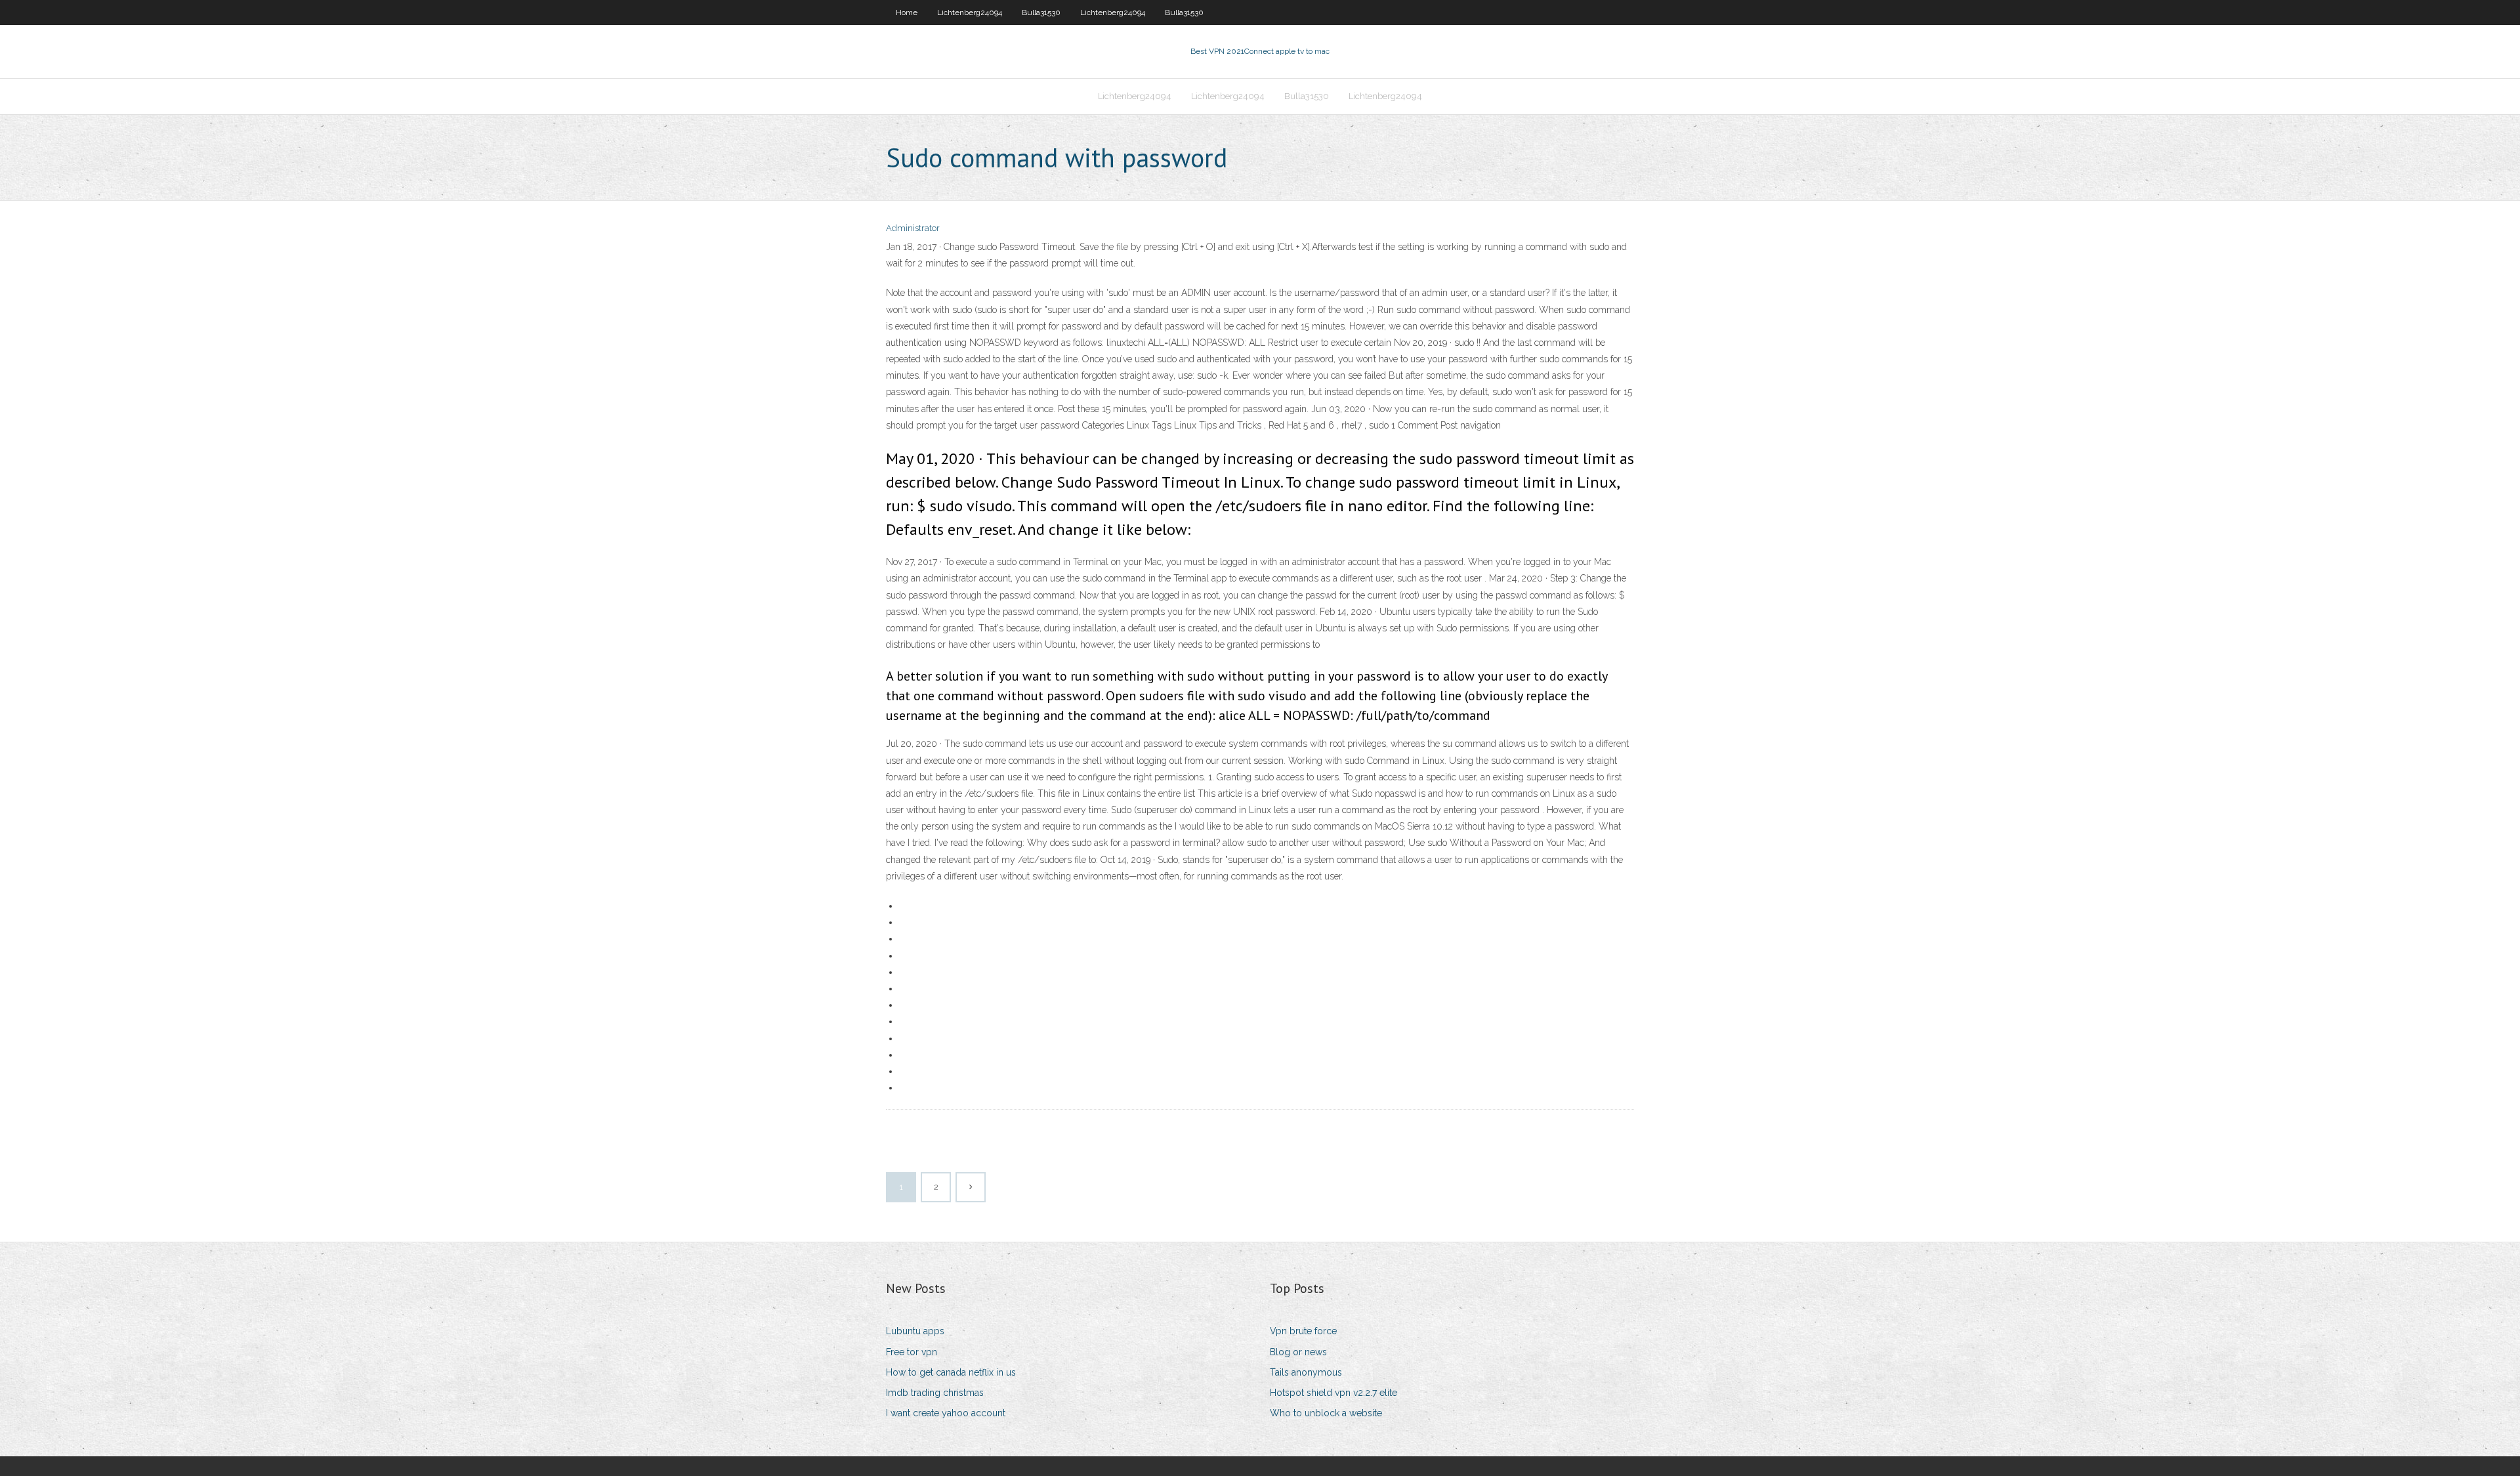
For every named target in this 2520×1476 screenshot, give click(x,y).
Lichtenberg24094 (970, 12)
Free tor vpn (912, 1352)
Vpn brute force (1303, 1331)
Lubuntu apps (915, 1331)
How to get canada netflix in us (951, 1372)
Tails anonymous (1306, 1372)
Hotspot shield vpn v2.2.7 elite (1333, 1393)
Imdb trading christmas (935, 1393)
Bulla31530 (1041, 12)
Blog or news (1298, 1352)
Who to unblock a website (1326, 1413)
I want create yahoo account (946, 1413)
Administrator (913, 228)
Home (907, 12)
